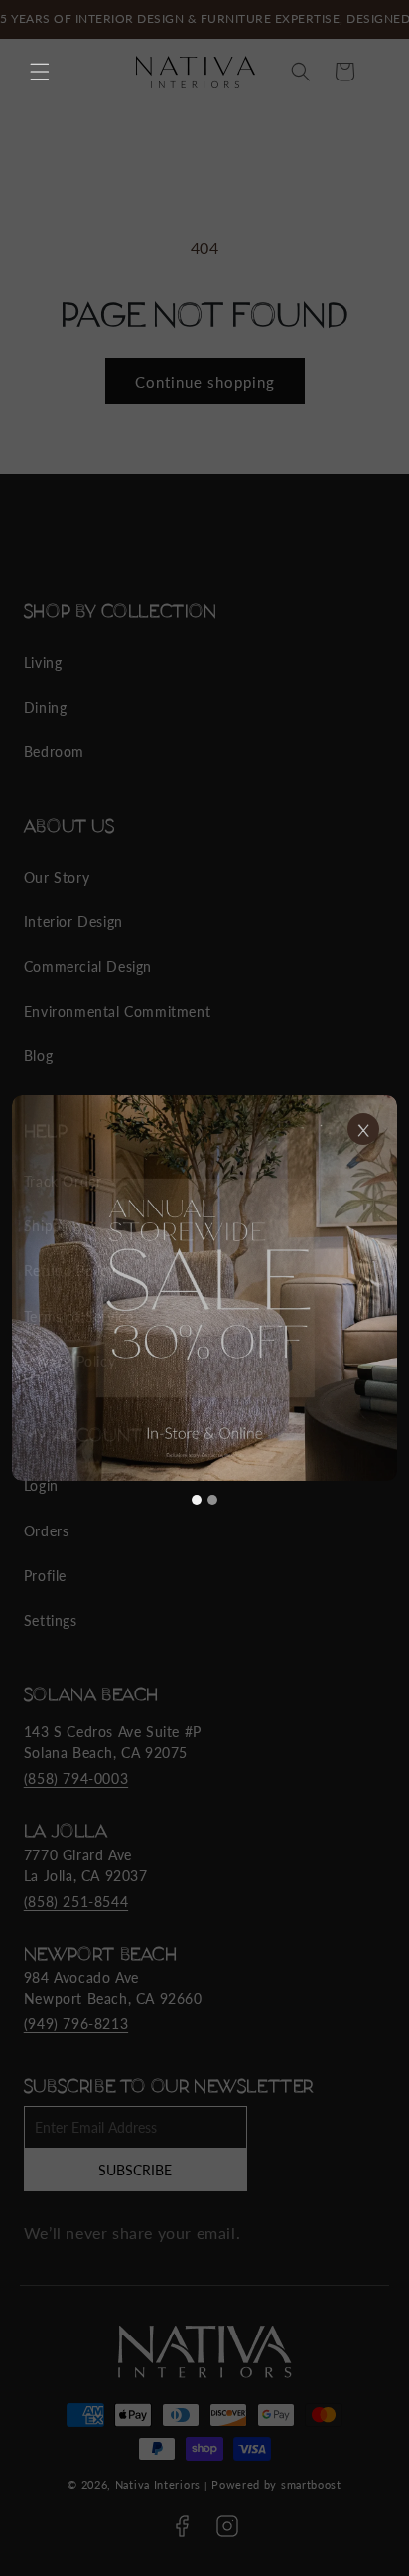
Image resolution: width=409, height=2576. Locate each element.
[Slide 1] (197, 1500)
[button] (40, 72)
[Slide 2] (212, 1500)
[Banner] (204, 1288)
